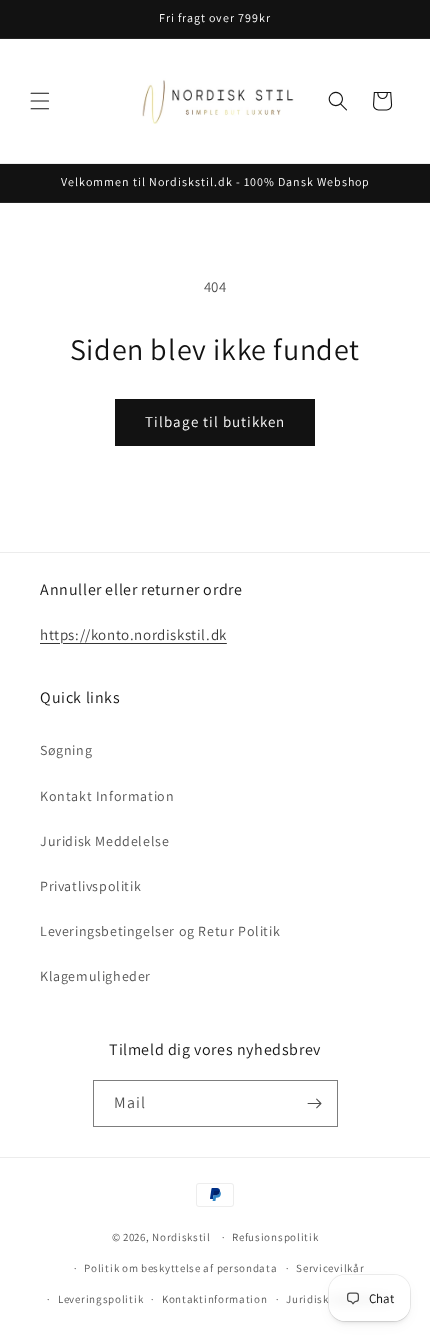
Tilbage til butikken (215, 421)
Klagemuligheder (95, 976)
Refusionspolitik (275, 1237)
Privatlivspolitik (90, 886)
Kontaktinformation (215, 1299)
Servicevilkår (330, 1268)
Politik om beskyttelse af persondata (180, 1268)
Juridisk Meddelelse (104, 841)
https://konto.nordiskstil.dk (133, 634)
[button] (40, 101)
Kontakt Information (107, 796)
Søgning (66, 750)
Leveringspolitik (100, 1299)
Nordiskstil (181, 1237)
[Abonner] (315, 1103)
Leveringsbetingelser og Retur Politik (160, 931)
